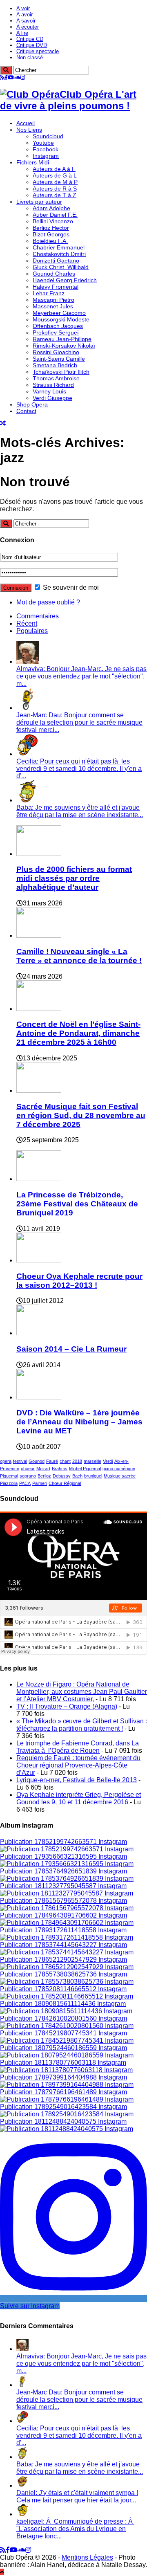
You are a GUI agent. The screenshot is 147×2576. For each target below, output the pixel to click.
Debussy (62, 1476)
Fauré (52, 1461)
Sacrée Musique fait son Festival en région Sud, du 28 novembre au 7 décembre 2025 (81, 1115)
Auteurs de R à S (55, 189)
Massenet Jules (53, 306)
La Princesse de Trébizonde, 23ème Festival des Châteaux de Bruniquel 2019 (77, 1204)
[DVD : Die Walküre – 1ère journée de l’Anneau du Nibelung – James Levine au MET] (39, 1397)
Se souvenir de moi (70, 587)
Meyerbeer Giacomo (59, 313)
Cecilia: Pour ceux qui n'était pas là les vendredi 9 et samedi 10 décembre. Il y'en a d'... (79, 769)
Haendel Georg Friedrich (65, 280)
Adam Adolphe (51, 208)
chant (65, 1461)
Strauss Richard (53, 385)
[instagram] (23, 77)
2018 (77, 1461)
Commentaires (38, 616)
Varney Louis (49, 391)
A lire (22, 33)
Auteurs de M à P (55, 182)
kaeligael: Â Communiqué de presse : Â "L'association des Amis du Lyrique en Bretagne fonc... (75, 2529)
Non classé (30, 57)
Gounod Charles (54, 274)
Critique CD (30, 39)
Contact (26, 411)
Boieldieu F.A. (50, 241)
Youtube (43, 143)
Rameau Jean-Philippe (62, 339)
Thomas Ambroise (56, 378)
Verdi (108, 1461)
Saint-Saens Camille (59, 359)
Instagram (46, 156)
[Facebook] (6, 77)
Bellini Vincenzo (53, 221)
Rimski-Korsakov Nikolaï (64, 346)
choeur (28, 1469)
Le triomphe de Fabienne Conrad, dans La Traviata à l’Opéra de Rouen (78, 1747)
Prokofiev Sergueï (56, 332)
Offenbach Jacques (58, 326)
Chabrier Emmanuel (59, 247)
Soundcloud (48, 136)
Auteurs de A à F (54, 169)
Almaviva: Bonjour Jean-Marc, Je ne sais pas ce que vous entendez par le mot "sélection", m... (81, 676)
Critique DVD (32, 45)
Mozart (43, 1469)
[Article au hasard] (3, 423)
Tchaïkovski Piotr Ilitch (61, 372)
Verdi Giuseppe (52, 398)
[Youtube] (11, 77)
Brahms (60, 1469)
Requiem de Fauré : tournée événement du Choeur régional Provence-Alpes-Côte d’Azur (78, 1765)
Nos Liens (29, 130)
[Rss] (2, 77)
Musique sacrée (120, 1476)
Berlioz (44, 1476)
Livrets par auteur (39, 202)
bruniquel (93, 1476)
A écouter (28, 27)
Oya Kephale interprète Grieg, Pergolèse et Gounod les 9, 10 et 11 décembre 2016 (79, 1798)
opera (6, 1461)
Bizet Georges (51, 234)
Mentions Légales (87, 2557)
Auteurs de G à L (55, 175)
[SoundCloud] (17, 77)
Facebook (46, 149)
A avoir (24, 15)
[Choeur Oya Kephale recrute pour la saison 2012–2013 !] (39, 1260)
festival (20, 1461)
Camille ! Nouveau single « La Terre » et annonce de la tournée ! (79, 956)
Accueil (26, 123)
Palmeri (40, 1483)
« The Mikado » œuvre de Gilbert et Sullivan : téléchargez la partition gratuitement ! (82, 1725)
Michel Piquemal (85, 1469)
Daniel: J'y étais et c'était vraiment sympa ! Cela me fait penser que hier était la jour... (77, 2496)
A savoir (26, 21)
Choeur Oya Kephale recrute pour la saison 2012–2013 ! (79, 1281)
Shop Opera (32, 404)
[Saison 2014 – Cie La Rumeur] (28, 1333)
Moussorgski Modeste (61, 319)
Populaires (32, 631)
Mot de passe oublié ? (48, 602)
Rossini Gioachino (56, 352)
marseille (92, 1461)
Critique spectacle (38, 51)
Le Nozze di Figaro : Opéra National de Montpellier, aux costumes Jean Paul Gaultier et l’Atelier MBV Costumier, (82, 1692)
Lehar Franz (49, 293)
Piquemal (9, 1476)
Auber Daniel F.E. (55, 215)
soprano (28, 1476)
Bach (77, 1476)
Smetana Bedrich (55, 365)
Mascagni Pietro (53, 300)
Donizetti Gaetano (56, 261)
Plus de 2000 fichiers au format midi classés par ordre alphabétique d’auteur (74, 878)
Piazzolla (9, 1483)
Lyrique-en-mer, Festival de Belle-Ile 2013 (77, 1780)
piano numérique (119, 1469)
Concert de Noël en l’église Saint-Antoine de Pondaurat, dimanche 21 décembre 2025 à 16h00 (78, 1033)
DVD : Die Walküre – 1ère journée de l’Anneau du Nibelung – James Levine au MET (79, 1422)
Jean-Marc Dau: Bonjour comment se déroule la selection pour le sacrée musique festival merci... (79, 722)
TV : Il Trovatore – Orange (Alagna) (67, 1706)
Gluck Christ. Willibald (61, 267)
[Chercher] (6, 70)
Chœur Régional (65, 1483)
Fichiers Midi (33, 162)
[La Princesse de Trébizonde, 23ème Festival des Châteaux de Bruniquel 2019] (39, 1179)
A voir (23, 8)
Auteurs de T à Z (55, 195)
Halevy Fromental (56, 287)
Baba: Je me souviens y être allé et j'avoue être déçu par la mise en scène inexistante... (80, 811)
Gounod (37, 1461)
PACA (25, 1483)
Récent (27, 623)
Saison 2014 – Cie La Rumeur (71, 1349)
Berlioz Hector (51, 228)
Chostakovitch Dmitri (59, 254)
